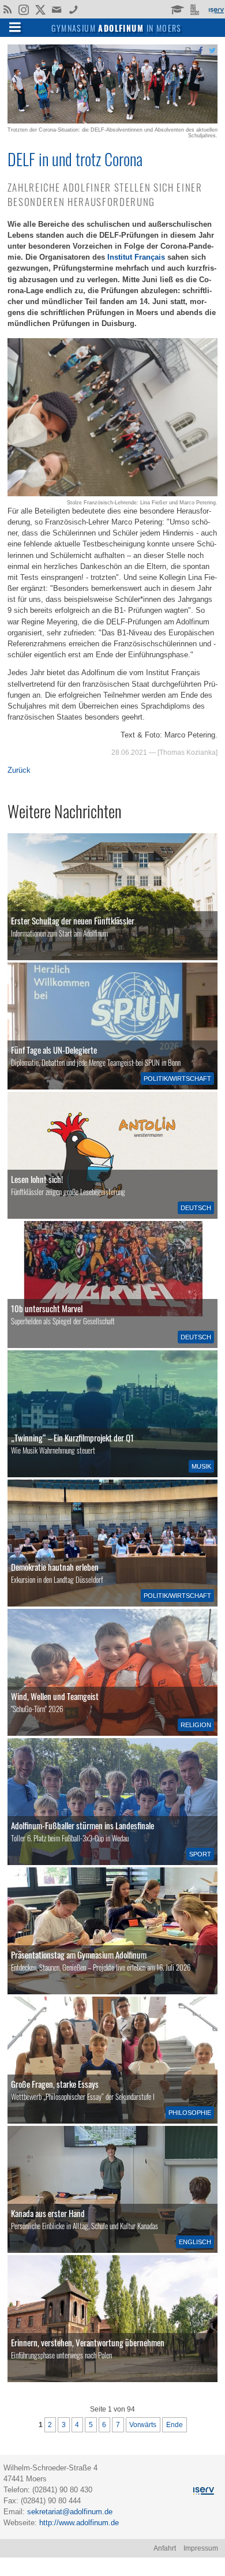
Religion (196, 1725)
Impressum (201, 2548)
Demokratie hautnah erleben (55, 1567)
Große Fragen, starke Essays (55, 2084)
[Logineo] (196, 9)
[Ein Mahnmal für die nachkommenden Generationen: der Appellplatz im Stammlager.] (112, 2319)
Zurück (19, 770)
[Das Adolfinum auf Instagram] (25, 10)
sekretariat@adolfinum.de (70, 2512)
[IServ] (216, 9)
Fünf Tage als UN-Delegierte (54, 1050)
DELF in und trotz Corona (75, 159)
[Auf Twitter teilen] (212, 50)
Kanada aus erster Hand (48, 2213)
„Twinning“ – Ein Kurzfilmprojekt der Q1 (72, 1437)
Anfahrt (165, 2548)
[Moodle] (177, 9)
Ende (175, 2425)
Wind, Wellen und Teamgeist (55, 1696)
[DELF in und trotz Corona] (112, 121)
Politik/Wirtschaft (177, 1079)
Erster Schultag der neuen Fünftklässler (73, 920)
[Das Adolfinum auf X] (40, 10)
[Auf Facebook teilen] (200, 50)
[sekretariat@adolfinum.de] (58, 9)
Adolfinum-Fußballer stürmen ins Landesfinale (82, 1825)
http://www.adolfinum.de (79, 2523)
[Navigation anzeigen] (15, 27)
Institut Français (136, 257)
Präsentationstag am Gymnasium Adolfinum (79, 1955)
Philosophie (190, 2113)
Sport (200, 1854)
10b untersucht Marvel (47, 1308)
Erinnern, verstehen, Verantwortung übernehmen (88, 2342)
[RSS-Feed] (7, 9)
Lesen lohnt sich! (37, 1179)
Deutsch (196, 1208)
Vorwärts (143, 2425)
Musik (201, 1466)
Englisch (195, 2242)
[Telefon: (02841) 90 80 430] (74, 9)
